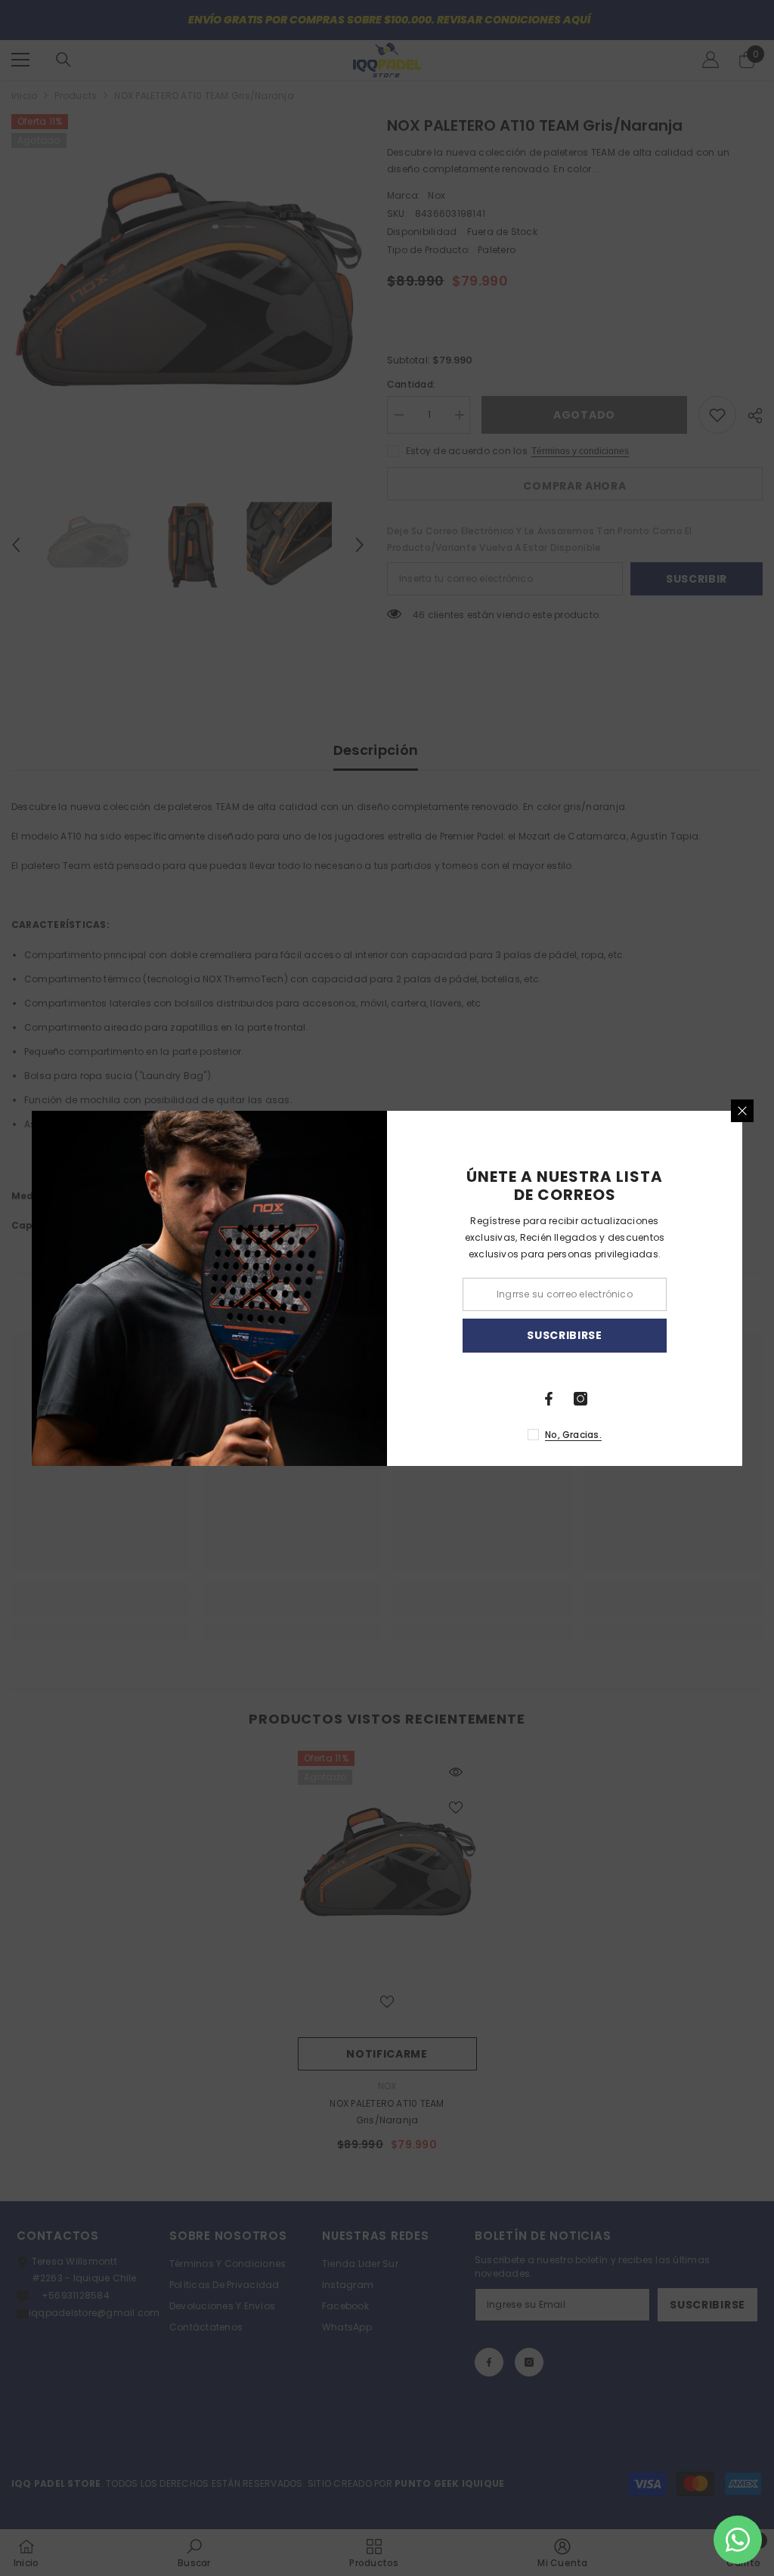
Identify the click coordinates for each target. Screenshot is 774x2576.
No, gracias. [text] (573, 1435)
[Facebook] (549, 1399)
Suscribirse (565, 1335)
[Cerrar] (742, 1111)
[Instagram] (580, 1399)
